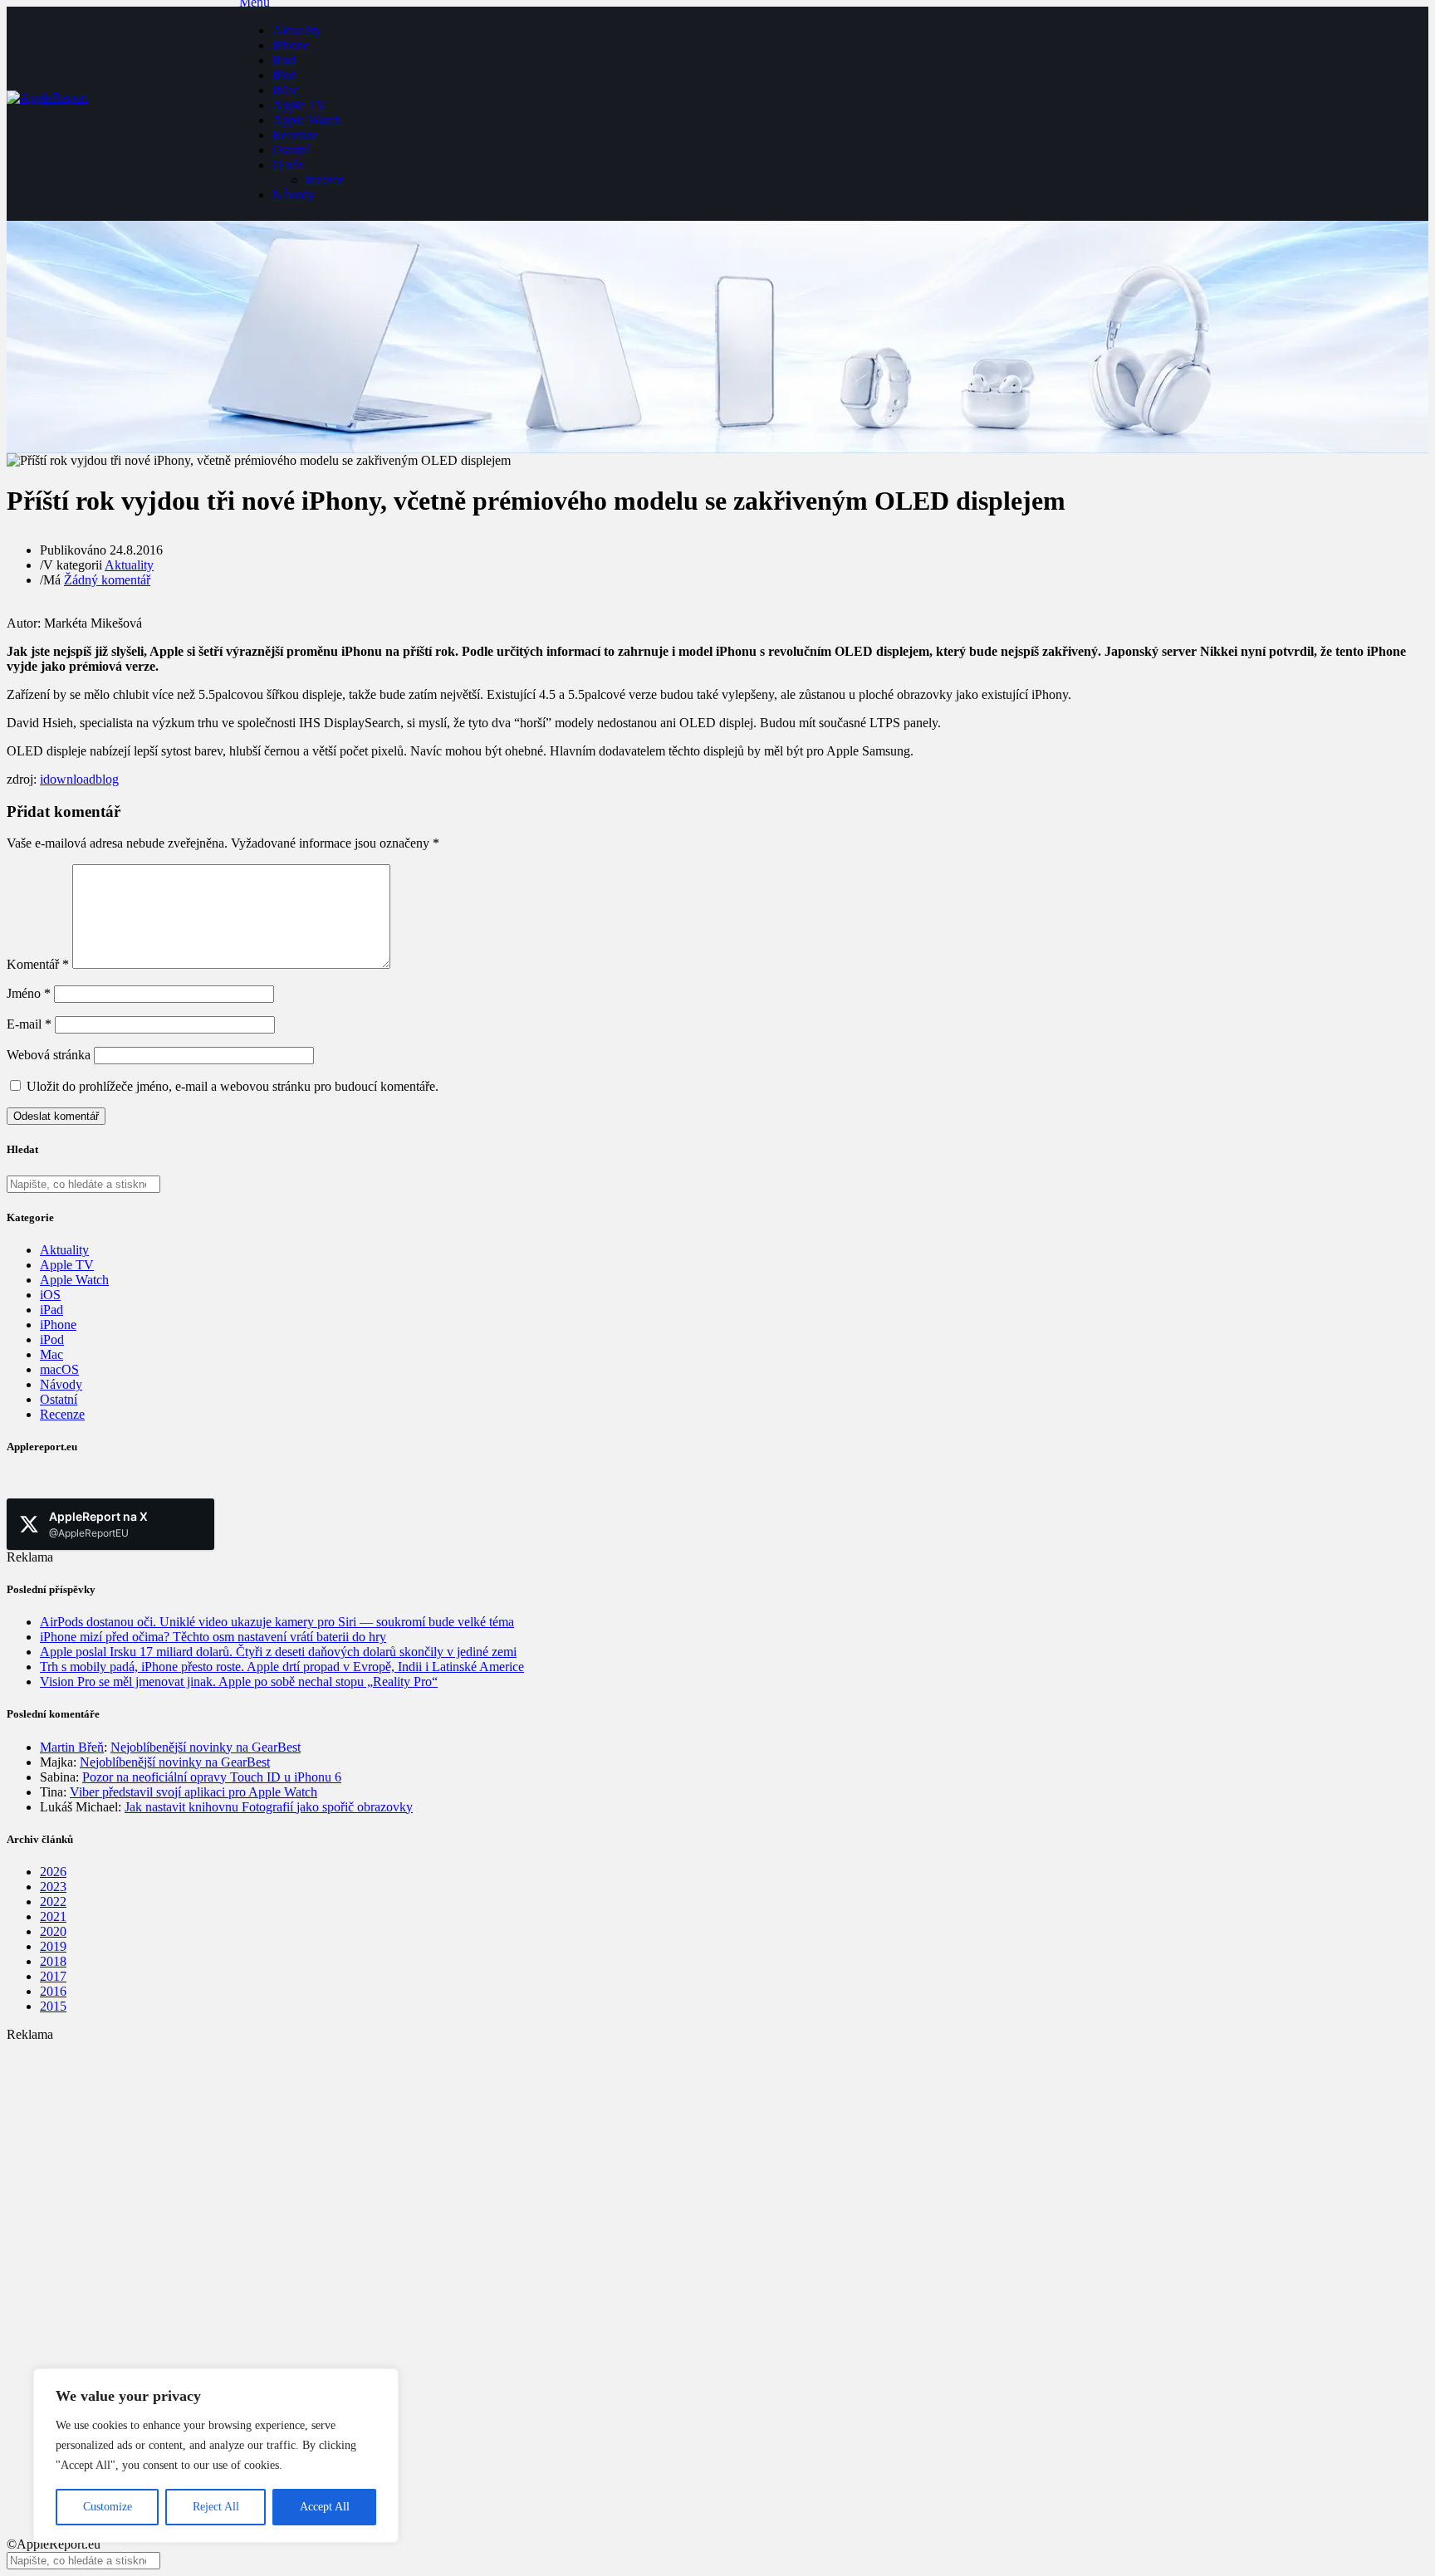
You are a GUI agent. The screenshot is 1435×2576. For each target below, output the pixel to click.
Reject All (216, 2507)
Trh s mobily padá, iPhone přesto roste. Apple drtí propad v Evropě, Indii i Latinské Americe (282, 1667)
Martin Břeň (72, 1747)
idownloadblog (79, 779)
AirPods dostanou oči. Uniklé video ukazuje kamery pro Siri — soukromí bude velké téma (277, 1622)
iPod (284, 75)
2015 (53, 2006)
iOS (50, 1295)
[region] (216, 2456)
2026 (53, 1872)
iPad (284, 60)
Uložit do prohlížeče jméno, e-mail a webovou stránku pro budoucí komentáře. (233, 1086)
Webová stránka (49, 1055)
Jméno (29, 993)
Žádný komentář (107, 580)
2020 (53, 1931)
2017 (53, 1976)
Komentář (38, 964)
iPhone (291, 45)
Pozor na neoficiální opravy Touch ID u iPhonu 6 (212, 1777)
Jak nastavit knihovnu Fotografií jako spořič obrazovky (269, 1807)
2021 (53, 1916)
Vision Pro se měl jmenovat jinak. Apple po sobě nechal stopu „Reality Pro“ (239, 1681)
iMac (286, 90)
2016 (53, 1991)
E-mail (29, 1024)
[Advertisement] (505, 2158)
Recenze (295, 135)
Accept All (325, 2507)
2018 (53, 1961)
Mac (51, 1354)
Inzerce (325, 180)
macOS (59, 1369)
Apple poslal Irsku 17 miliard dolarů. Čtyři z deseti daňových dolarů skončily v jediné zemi (278, 1652)
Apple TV (299, 105)
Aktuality (297, 30)
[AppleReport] (123, 114)
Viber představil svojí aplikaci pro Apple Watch (193, 1792)
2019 (53, 1946)
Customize (108, 2507)
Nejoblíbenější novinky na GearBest (206, 1747)
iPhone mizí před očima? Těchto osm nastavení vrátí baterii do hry (213, 1637)
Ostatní (291, 150)
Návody (294, 195)
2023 (53, 1887)
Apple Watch (307, 120)
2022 (53, 1901)
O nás (288, 165)
